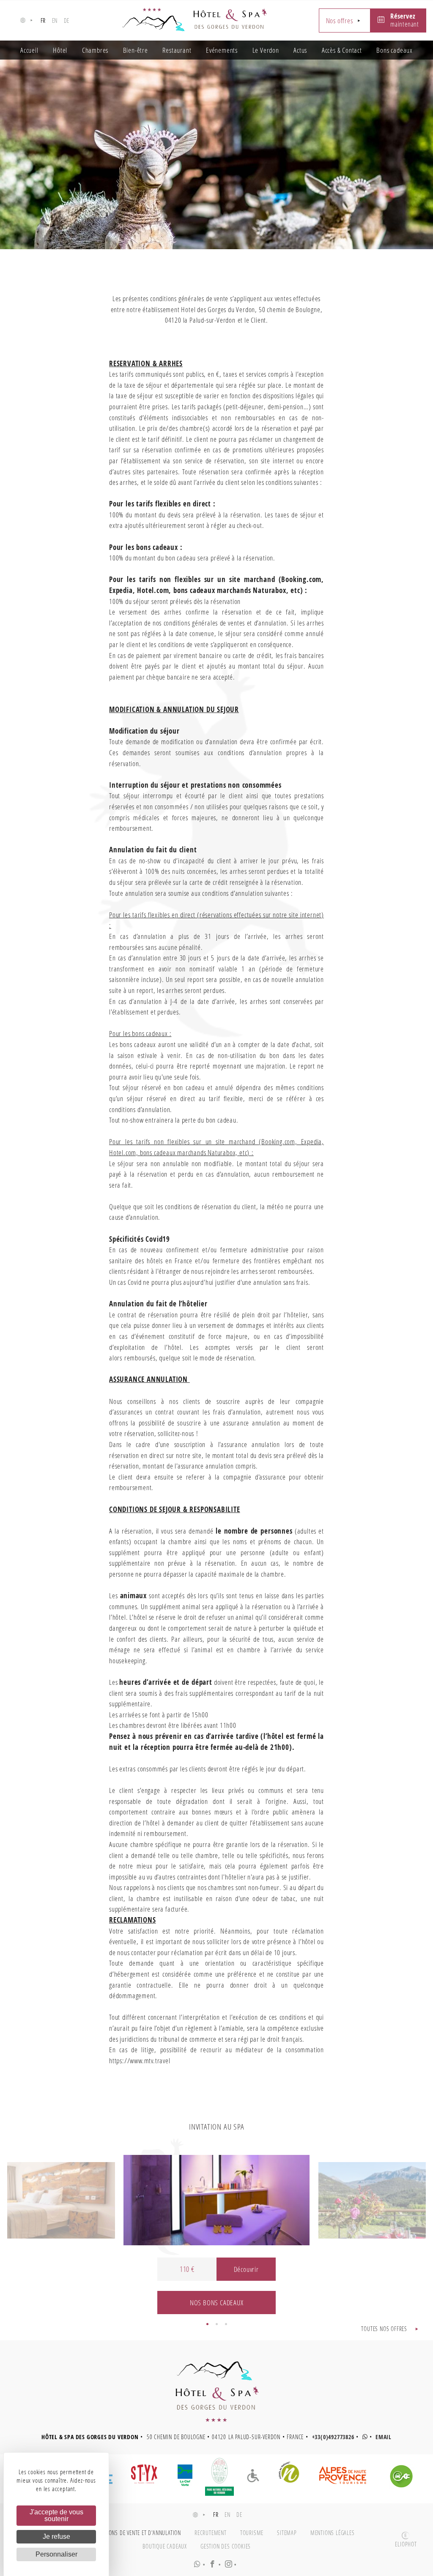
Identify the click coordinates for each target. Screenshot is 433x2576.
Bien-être (136, 50)
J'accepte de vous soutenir (56, 2515)
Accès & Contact (342, 50)
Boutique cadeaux (165, 2546)
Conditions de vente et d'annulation (136, 2533)
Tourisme (252, 2533)
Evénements (222, 50)
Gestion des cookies (226, 2546)
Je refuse (56, 2537)
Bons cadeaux (395, 50)
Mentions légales (333, 2533)
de (67, 20)
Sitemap (287, 2533)
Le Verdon (266, 50)
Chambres (95, 50)
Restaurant (177, 50)
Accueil (29, 50)
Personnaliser (56, 2554)
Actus (300, 50)
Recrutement (211, 2533)
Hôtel (60, 50)
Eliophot (406, 2544)
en (55, 20)
